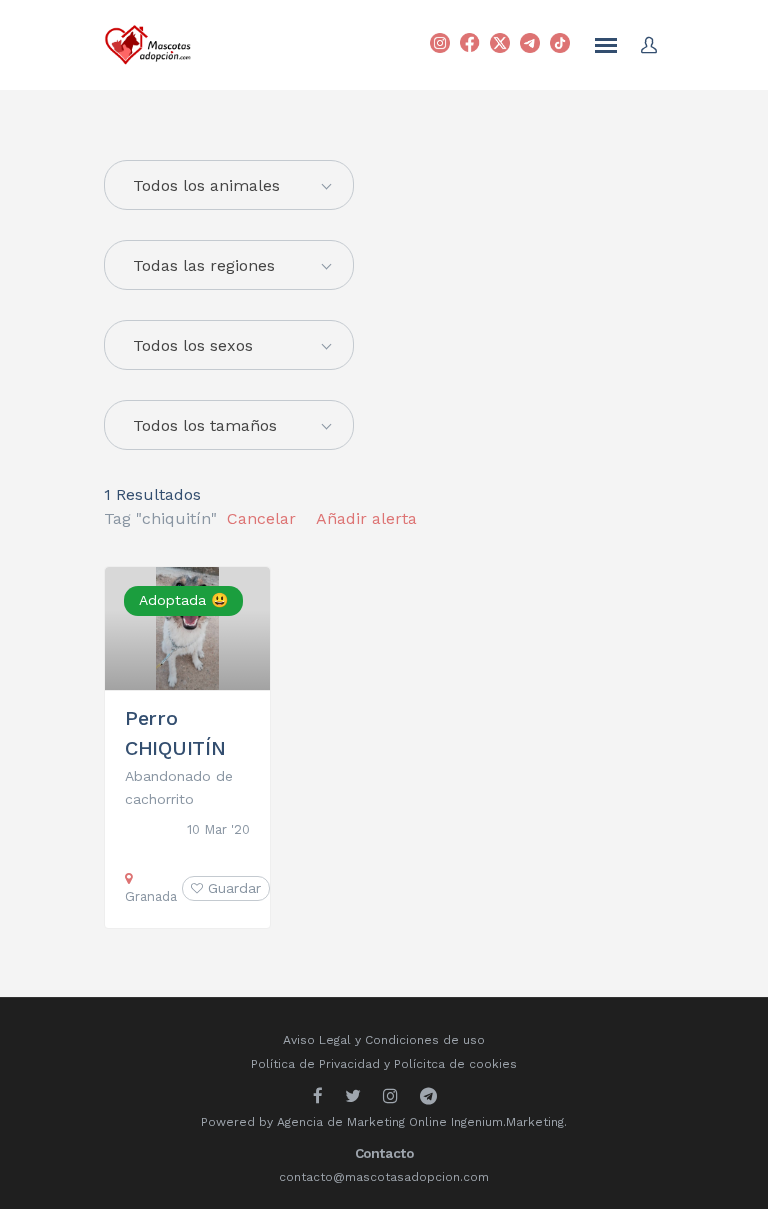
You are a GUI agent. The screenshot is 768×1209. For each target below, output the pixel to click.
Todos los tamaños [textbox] (205, 425)
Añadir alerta (366, 518)
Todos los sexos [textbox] (193, 345)
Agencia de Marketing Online (362, 1122)
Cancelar (261, 518)
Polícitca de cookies (455, 1064)
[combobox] (229, 265)
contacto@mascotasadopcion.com (384, 1177)
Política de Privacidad (315, 1064)
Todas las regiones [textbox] (204, 265)
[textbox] (229, 186)
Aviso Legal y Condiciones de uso (384, 1040)
